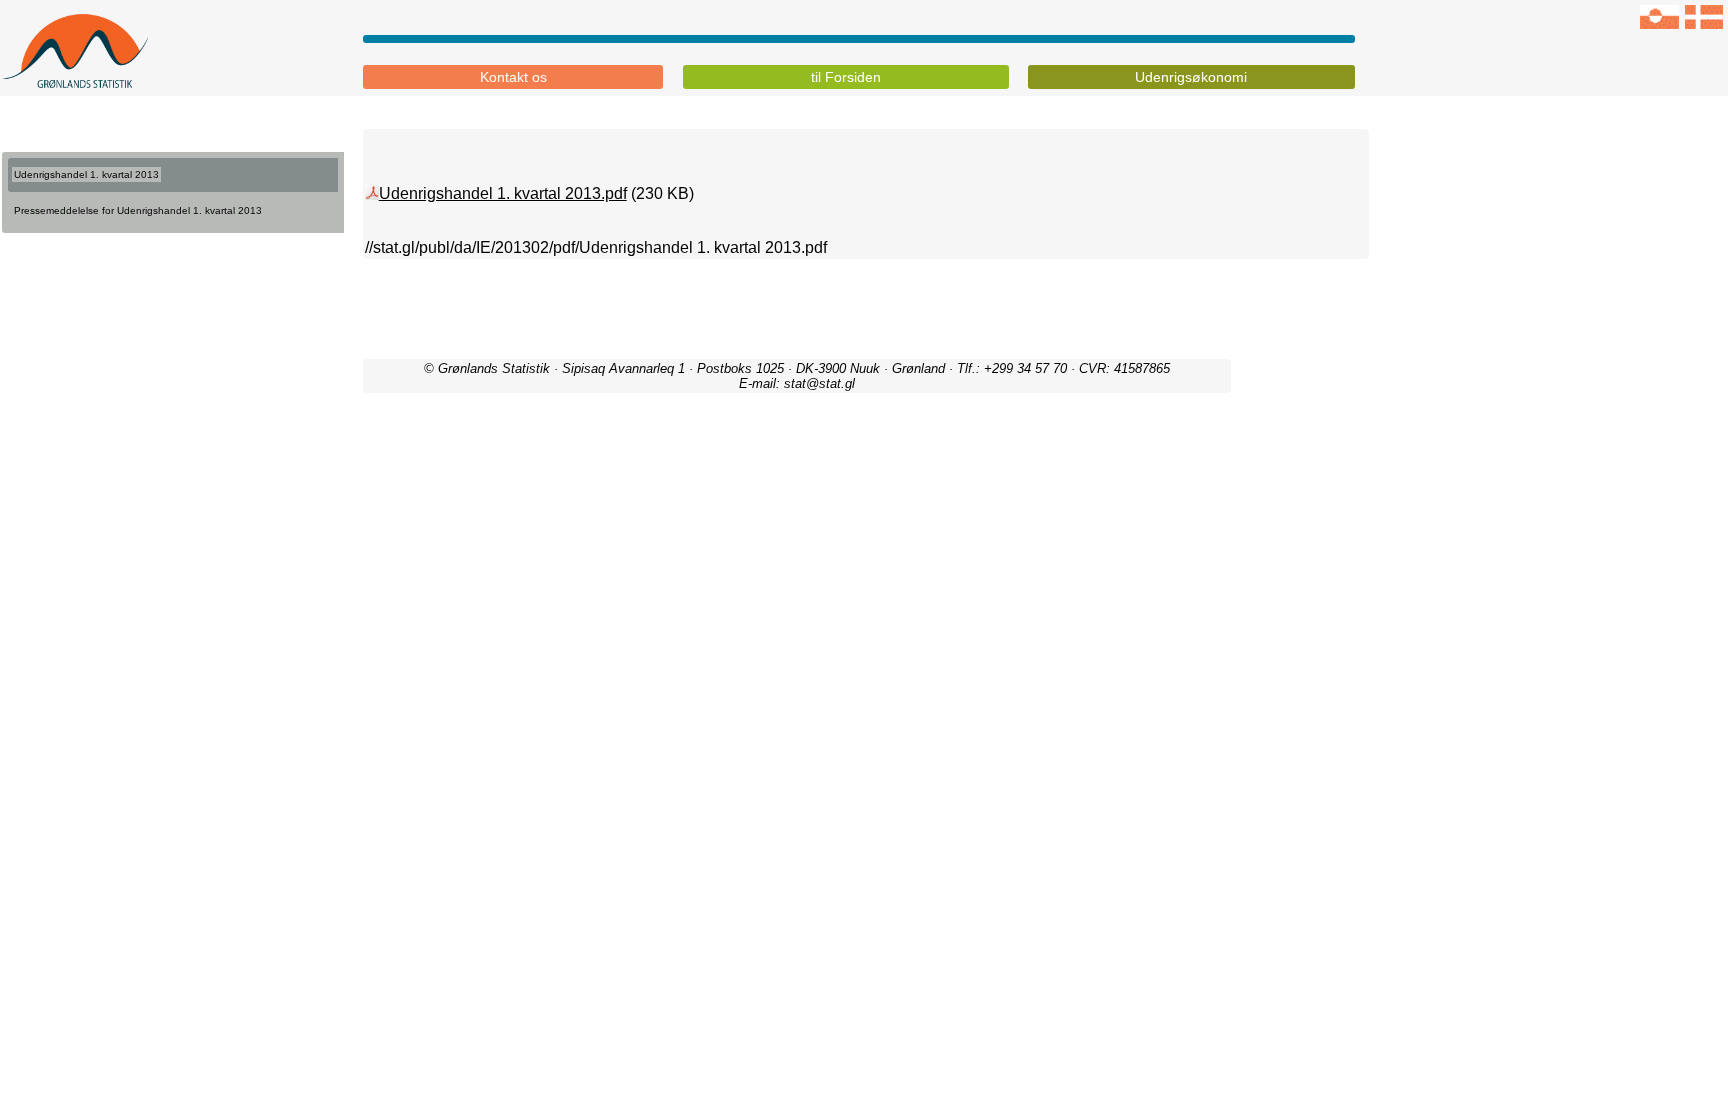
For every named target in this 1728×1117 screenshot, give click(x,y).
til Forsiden (846, 77)
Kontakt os (513, 77)
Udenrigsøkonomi (1191, 77)
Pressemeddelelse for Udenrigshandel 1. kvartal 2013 (138, 210)
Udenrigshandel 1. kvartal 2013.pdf (503, 193)
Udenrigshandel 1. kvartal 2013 (86, 174)
